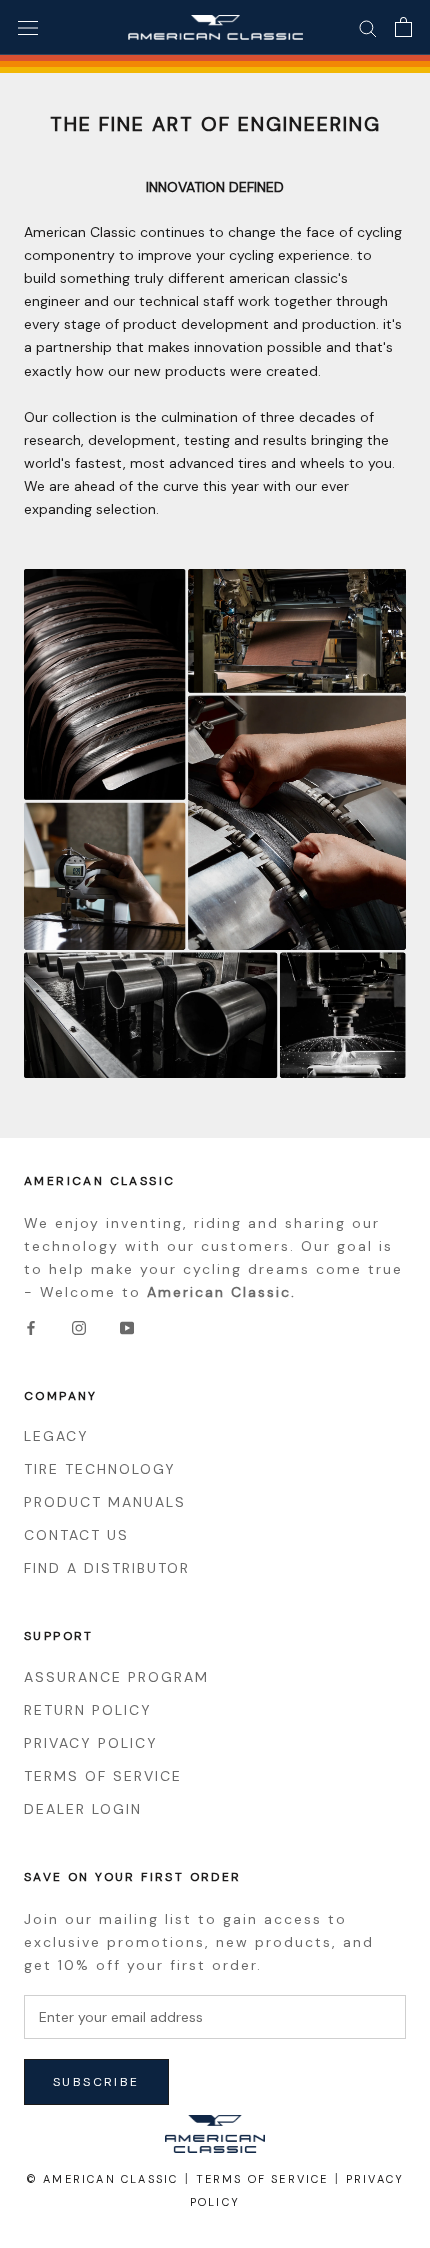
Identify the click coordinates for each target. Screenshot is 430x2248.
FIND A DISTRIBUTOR (107, 1568)
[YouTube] (127, 1327)
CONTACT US (76, 1535)
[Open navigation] (28, 27)
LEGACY (56, 1436)
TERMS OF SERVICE (103, 1776)
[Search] (368, 27)
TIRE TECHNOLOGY (100, 1469)
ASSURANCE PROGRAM (116, 1677)
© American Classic (102, 2179)
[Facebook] (31, 1327)
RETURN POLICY (88, 1710)
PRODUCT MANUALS (105, 1502)
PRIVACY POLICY (91, 1743)
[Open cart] (403, 27)
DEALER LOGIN (83, 1809)
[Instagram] (79, 1327)
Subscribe (96, 2082)
